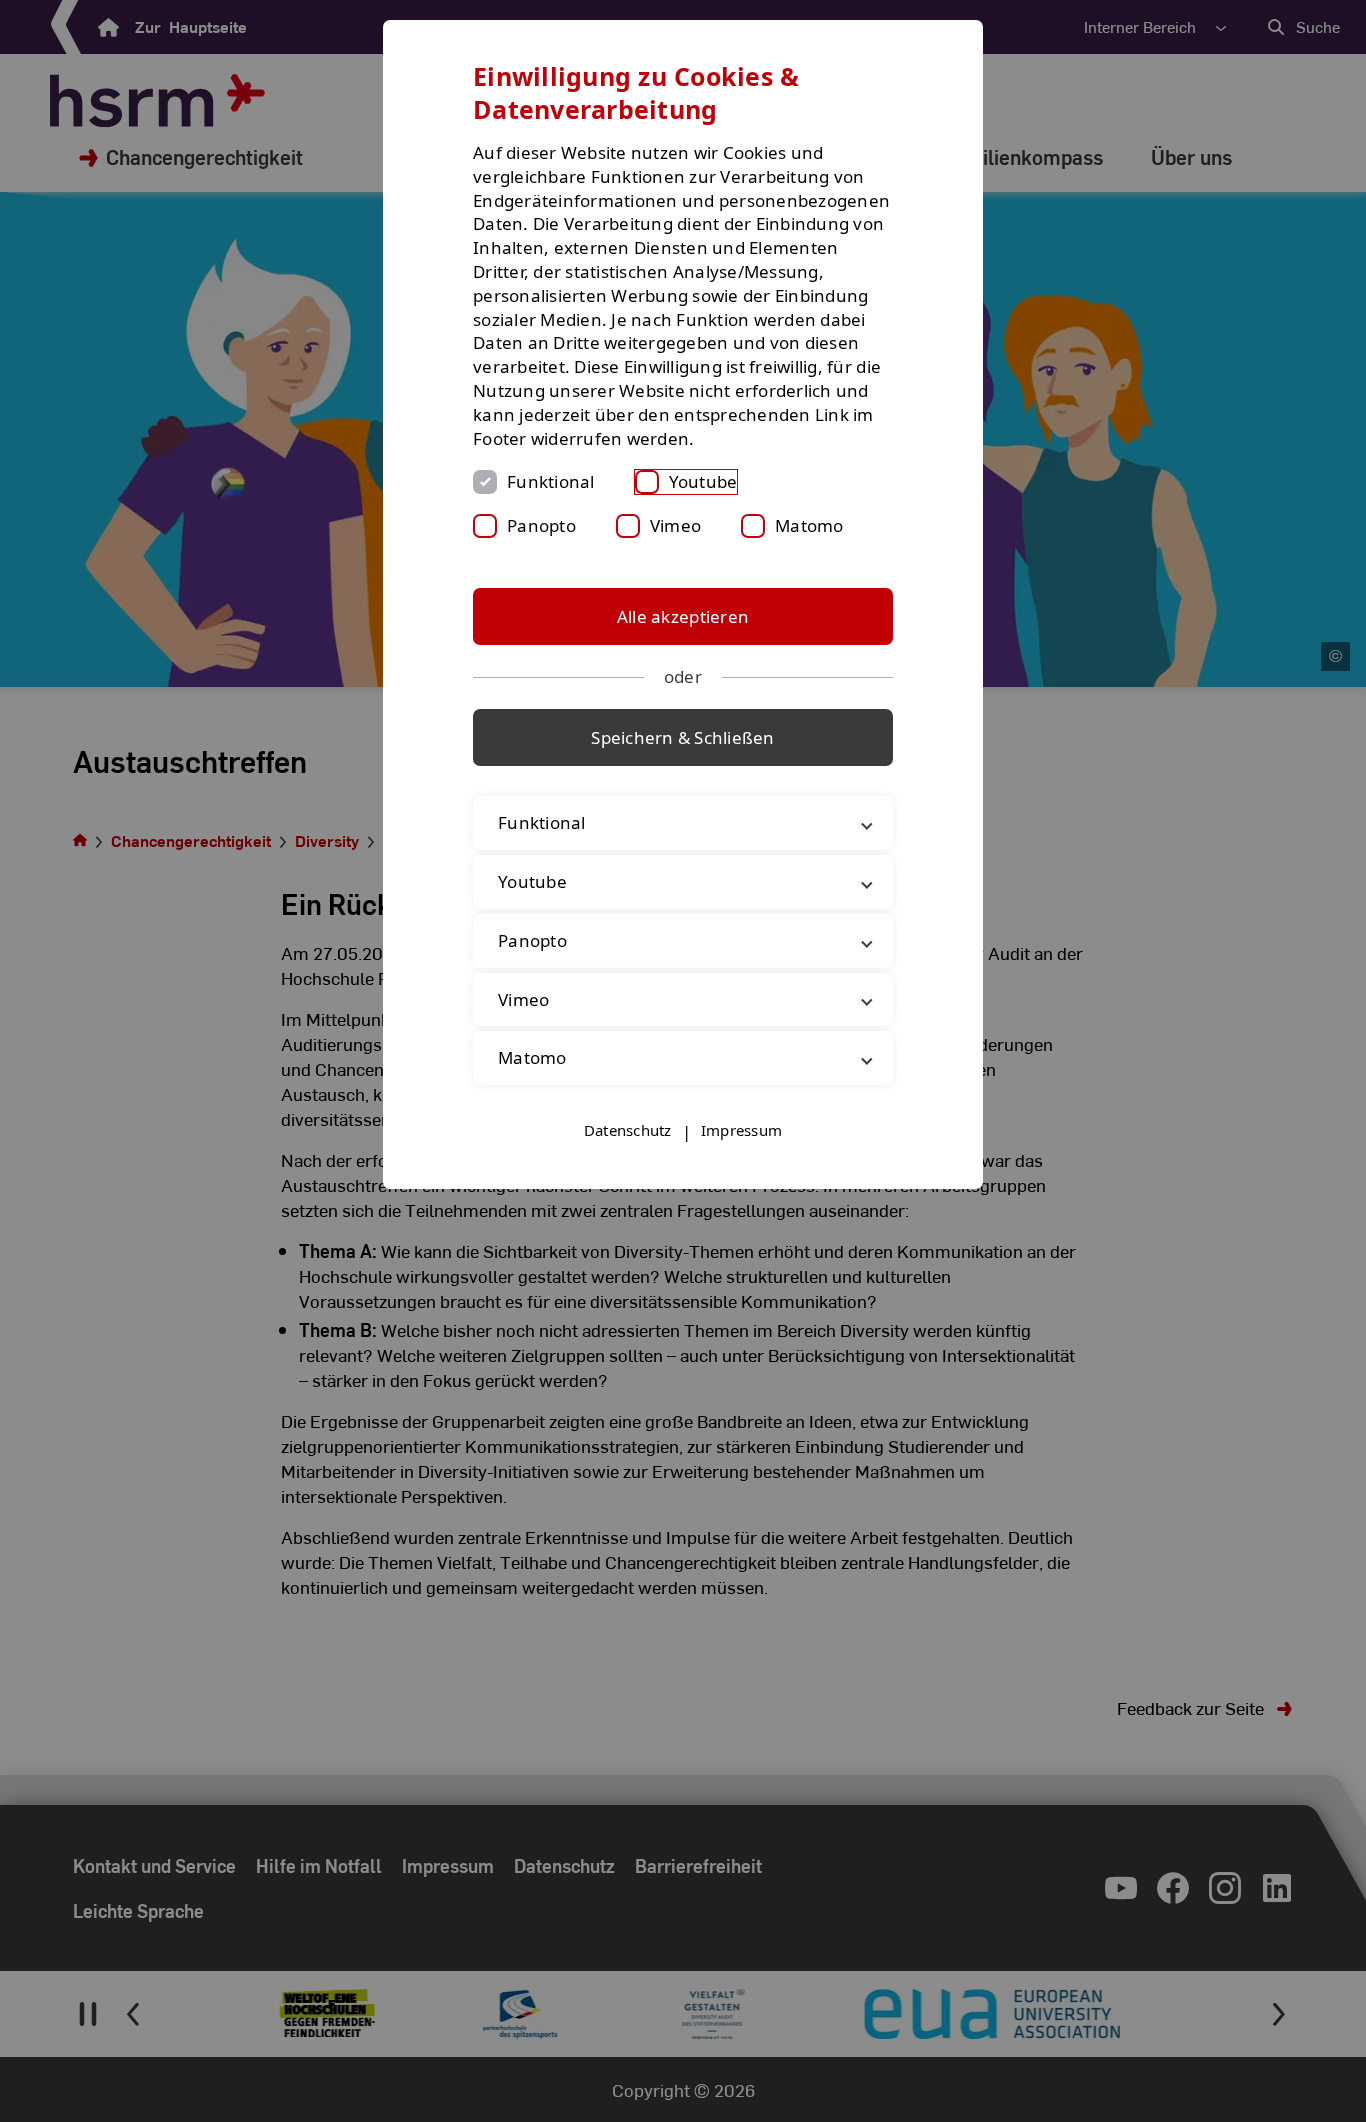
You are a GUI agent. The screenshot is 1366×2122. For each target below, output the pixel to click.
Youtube (703, 481)
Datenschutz (628, 1130)
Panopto (541, 525)
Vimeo (675, 525)
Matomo (809, 525)
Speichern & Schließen (682, 737)
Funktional (551, 481)
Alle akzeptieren (683, 616)
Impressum (741, 1130)
